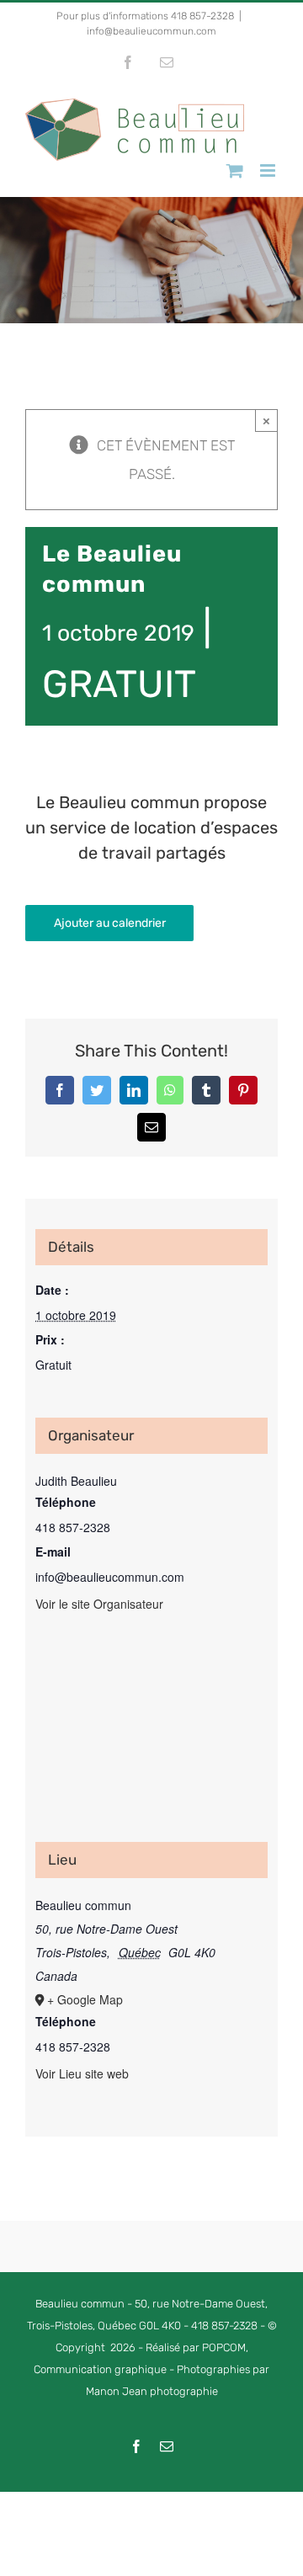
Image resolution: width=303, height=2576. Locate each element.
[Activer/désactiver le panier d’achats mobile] (235, 170)
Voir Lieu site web (82, 2073)
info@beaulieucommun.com (151, 31)
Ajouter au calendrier (110, 923)
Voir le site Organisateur (99, 1604)
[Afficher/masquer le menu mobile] (269, 170)
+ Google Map (85, 1999)
